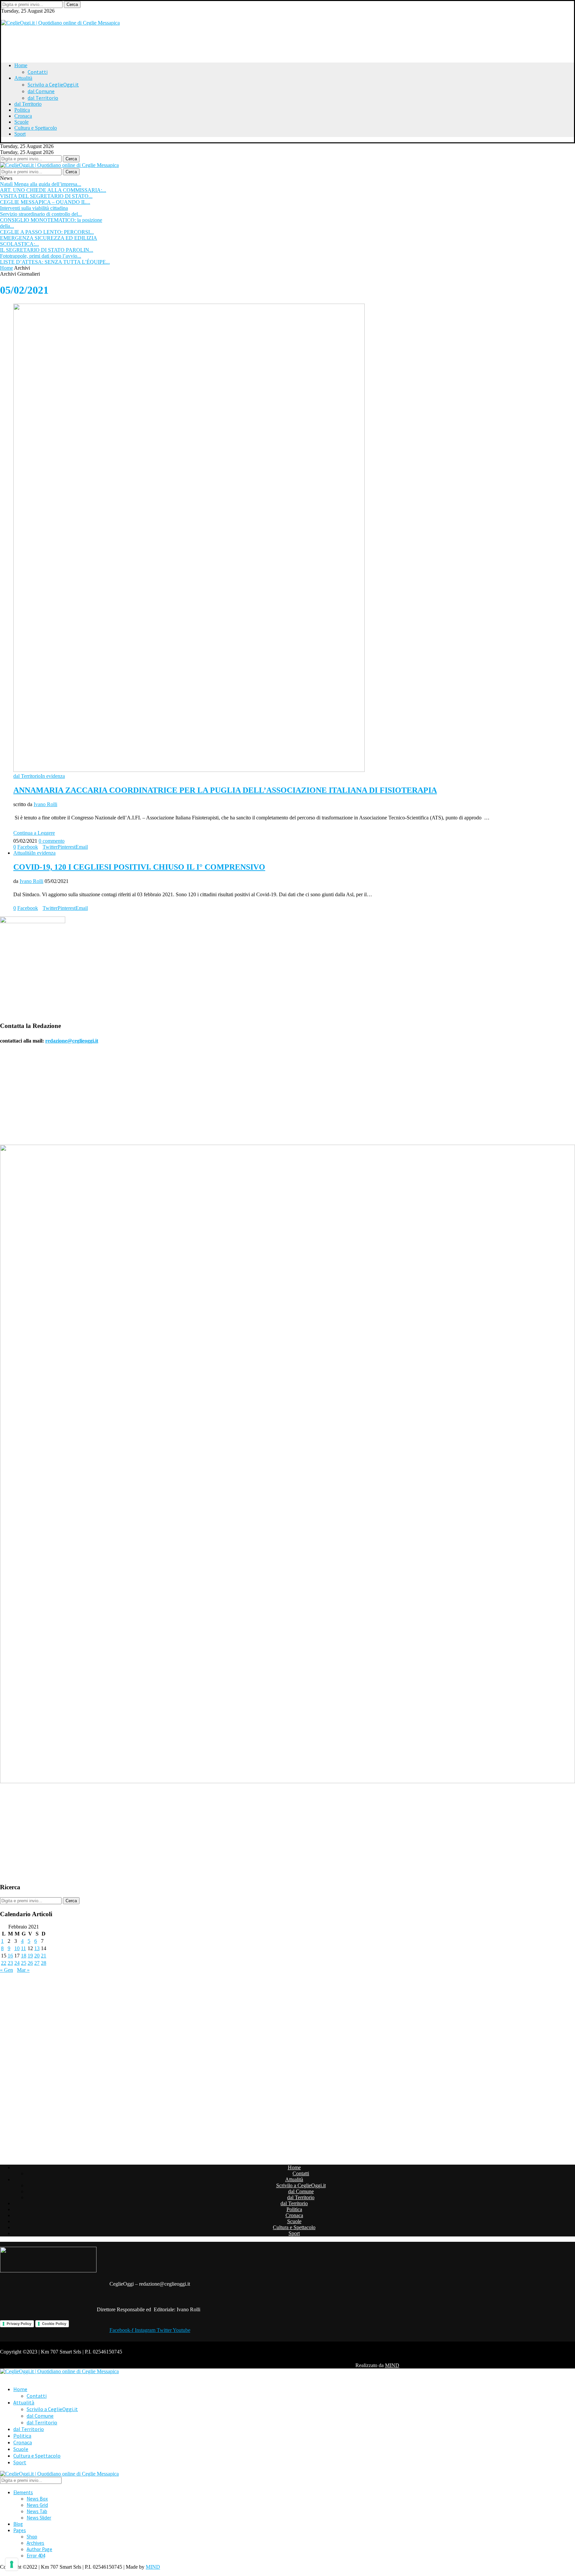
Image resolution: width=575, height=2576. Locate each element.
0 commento (52, 841)
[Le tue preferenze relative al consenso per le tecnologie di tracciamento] (12, 2564)
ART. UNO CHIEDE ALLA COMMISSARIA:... (53, 190)
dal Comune (41, 91)
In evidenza (53, 776)
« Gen (6, 1970)
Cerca (72, 4)
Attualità (23, 78)
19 (30, 1956)
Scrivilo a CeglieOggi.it (53, 84)
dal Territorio (43, 98)
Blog (18, 2524)
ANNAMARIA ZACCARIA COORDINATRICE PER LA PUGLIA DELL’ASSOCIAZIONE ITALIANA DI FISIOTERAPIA (225, 790)
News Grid (37, 2505)
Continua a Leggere (34, 833)
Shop (32, 2537)
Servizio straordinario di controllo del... (41, 214)
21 (44, 1956)
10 (17, 1948)
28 (44, 1963)
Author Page (39, 2549)
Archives (35, 2543)
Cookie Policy (54, 2324)
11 (23, 1948)
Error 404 (36, 2556)
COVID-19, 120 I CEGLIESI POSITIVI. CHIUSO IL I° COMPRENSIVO (139, 867)
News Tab (37, 2511)
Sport (20, 134)
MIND (392, 2365)
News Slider (39, 2518)
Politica (22, 110)
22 (4, 1963)
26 (30, 1963)
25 (24, 1963)
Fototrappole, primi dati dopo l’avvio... (41, 256)
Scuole (21, 122)
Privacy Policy (19, 2324)
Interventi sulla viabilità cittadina (34, 208)
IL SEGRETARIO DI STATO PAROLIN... (47, 250)
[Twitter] (3, 17)
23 (10, 1963)
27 (37, 1963)
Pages (20, 2530)
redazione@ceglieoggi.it (72, 1041)
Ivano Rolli (45, 804)
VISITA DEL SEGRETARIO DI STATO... (46, 196)
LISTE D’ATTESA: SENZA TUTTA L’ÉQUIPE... (55, 262)
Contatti (38, 72)
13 (37, 1948)
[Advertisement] (84, 41)
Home (21, 65)
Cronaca (23, 116)
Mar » (23, 1970)
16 (10, 1956)
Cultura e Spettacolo (36, 128)
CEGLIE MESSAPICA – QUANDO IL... (45, 202)
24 (17, 1963)
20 (37, 1956)
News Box (37, 2499)
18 (24, 1956)
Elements (23, 2492)
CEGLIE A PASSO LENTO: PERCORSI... (47, 232)
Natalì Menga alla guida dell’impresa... (41, 184)
